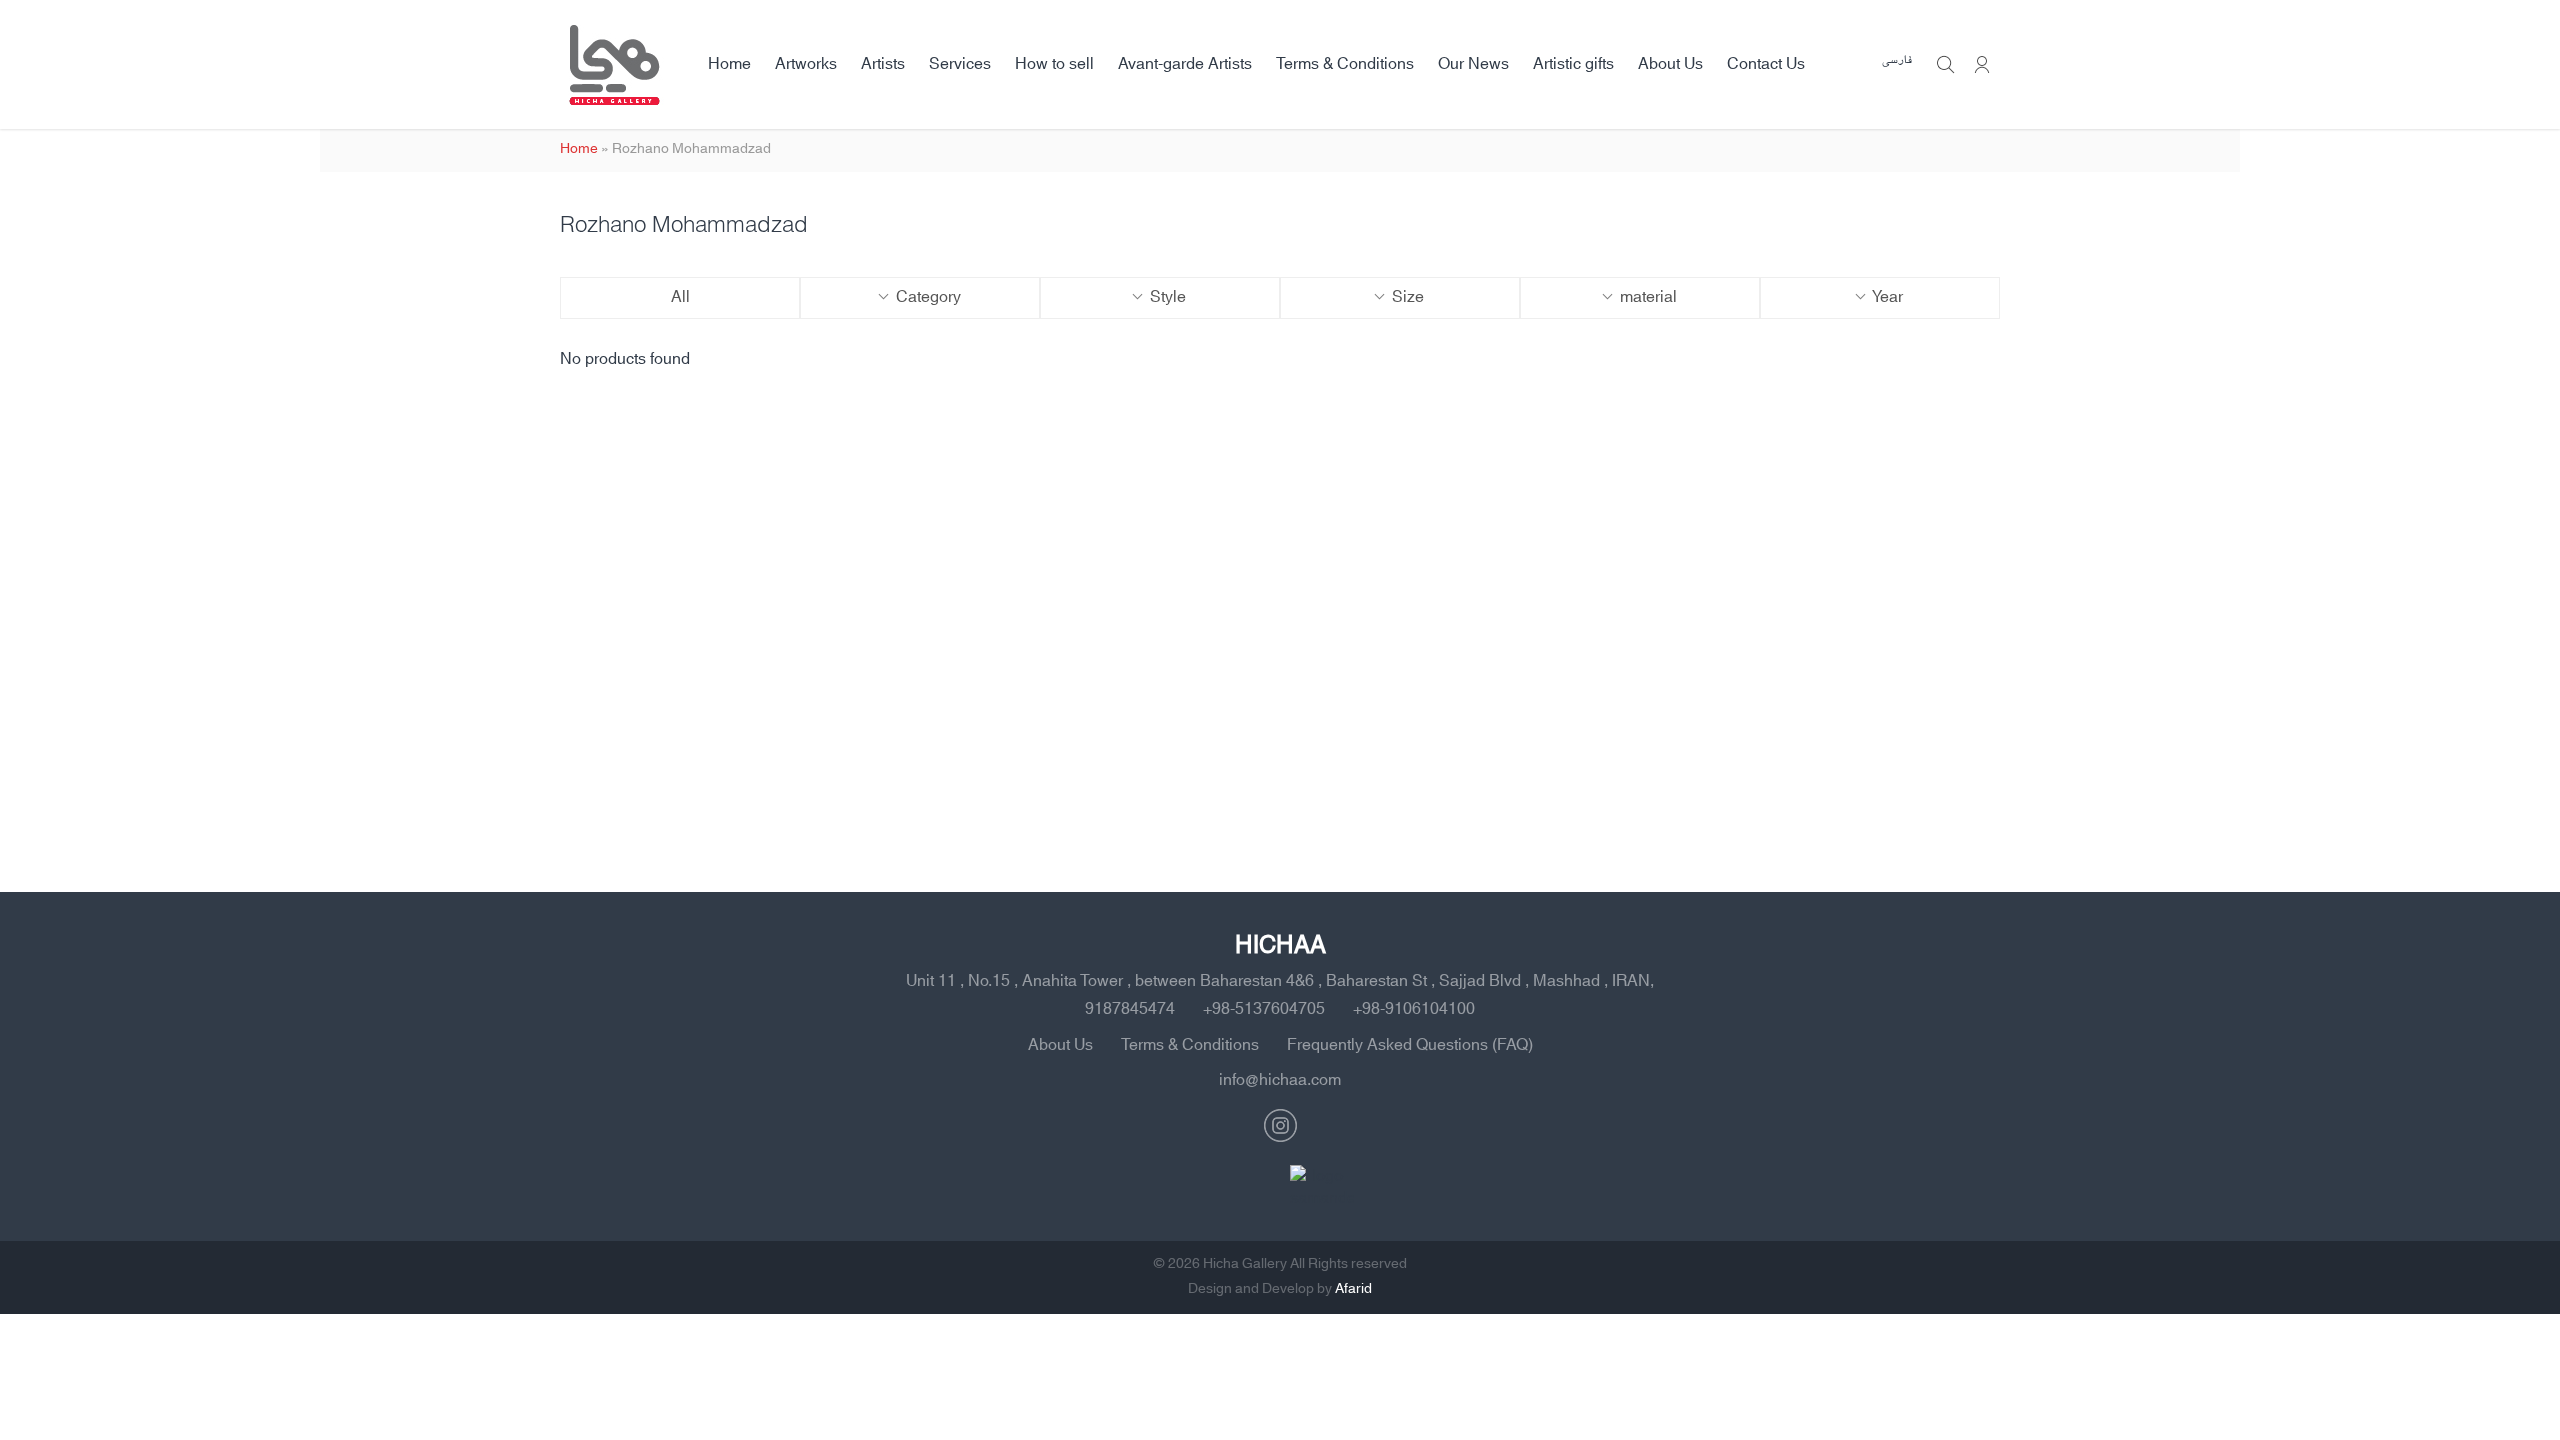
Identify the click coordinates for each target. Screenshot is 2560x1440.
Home (729, 64)
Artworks (806, 64)
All (680, 297)
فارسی (1897, 61)
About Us (1670, 64)
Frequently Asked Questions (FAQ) (1410, 1045)
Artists (883, 64)
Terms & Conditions (1345, 64)
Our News (1473, 64)
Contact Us (1766, 64)
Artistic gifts (1573, 64)
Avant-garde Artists (1185, 64)
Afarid (1353, 1289)
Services (960, 64)
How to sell (1054, 64)
